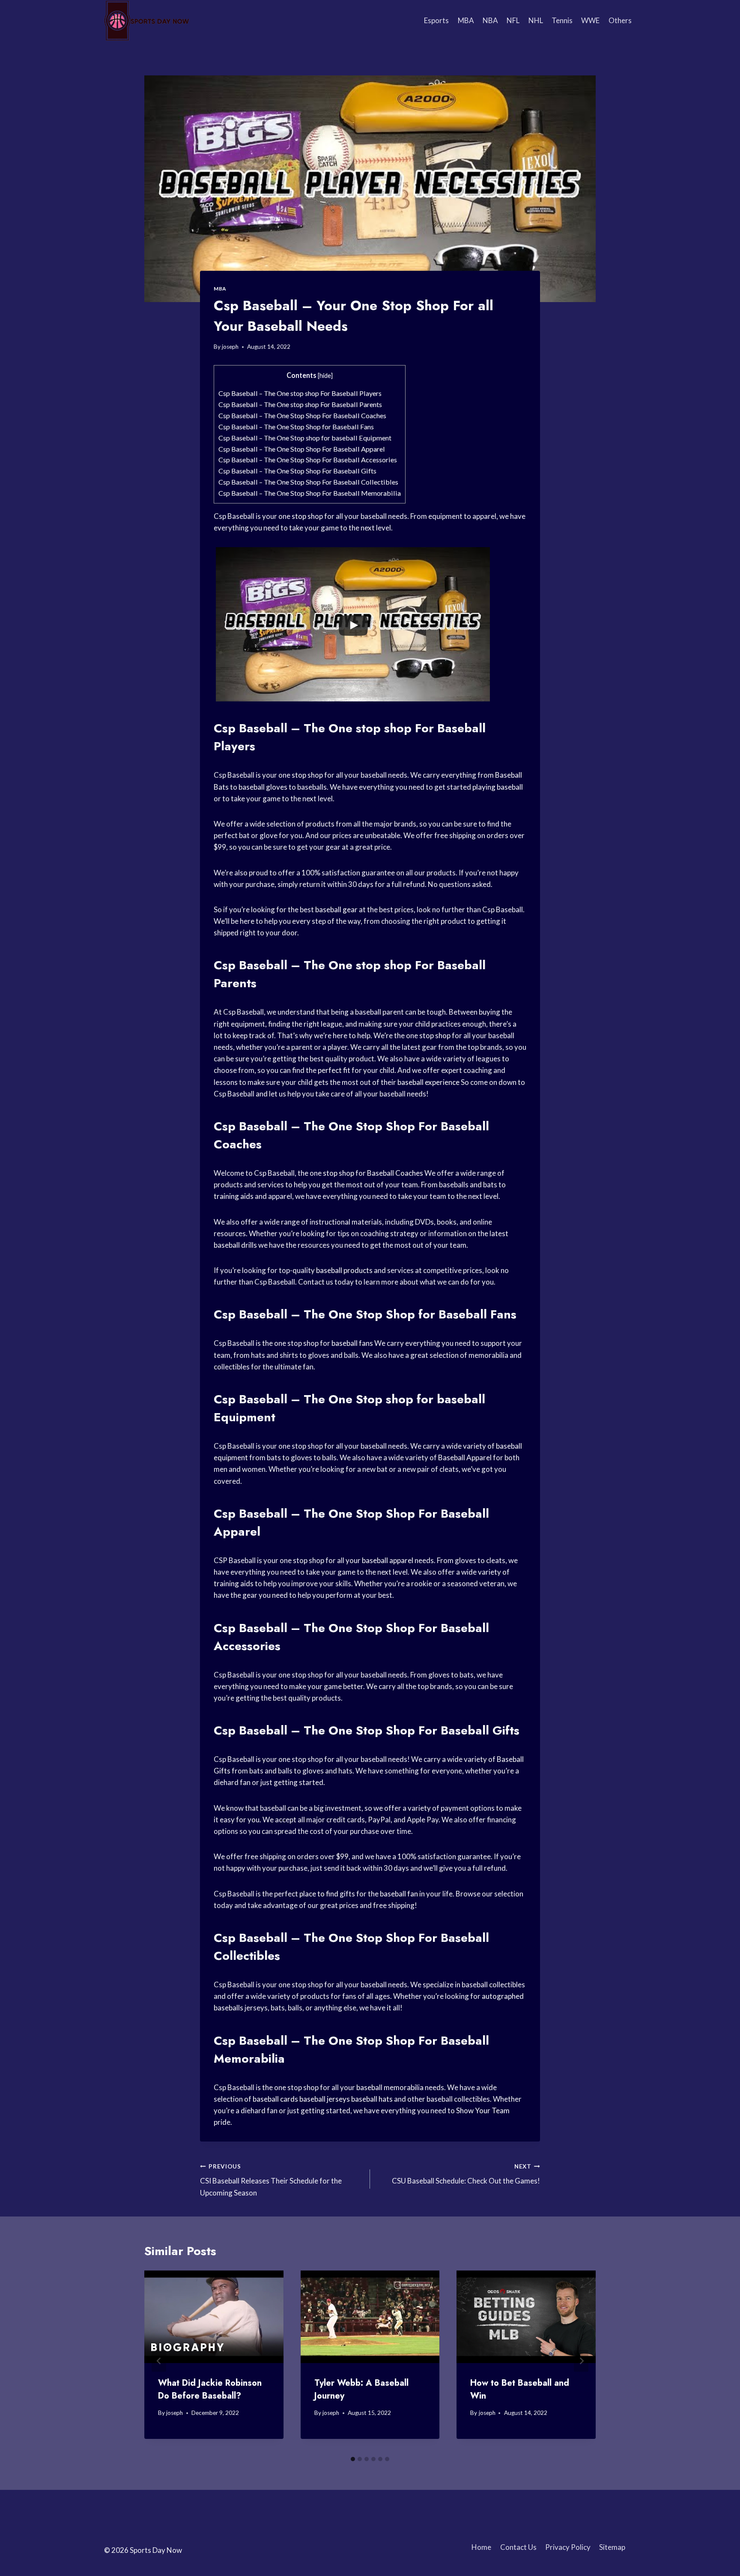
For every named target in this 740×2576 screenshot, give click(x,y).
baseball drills (235, 1245)
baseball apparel (388, 1560)
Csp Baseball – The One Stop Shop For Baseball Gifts (297, 471)
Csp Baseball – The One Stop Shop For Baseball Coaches (302, 415)
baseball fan (399, 1894)
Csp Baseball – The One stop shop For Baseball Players (300, 393)
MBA (466, 20)
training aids (234, 1196)
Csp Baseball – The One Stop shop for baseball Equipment (305, 438)
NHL (536, 20)
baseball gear (336, 909)
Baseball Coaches (395, 1173)
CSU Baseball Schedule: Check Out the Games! (466, 2174)
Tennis (562, 20)
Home (481, 2547)
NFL (513, 20)
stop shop (307, 516)
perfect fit (334, 1070)
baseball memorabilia (390, 2087)
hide (325, 376)
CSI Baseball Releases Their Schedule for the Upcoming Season (271, 2180)
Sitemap (612, 2547)
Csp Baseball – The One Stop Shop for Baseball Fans (296, 427)
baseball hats (372, 2099)
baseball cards (275, 2099)
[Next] (581, 2361)
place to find (319, 1894)
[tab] (353, 2459)
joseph (230, 347)
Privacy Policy (568, 2547)
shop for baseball (436, 1399)
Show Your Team (483, 2110)
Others (620, 20)
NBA (490, 20)
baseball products (344, 1270)
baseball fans (352, 1343)
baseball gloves (263, 787)
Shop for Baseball (436, 1314)
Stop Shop (385, 1126)
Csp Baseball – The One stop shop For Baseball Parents (300, 404)
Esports (436, 20)
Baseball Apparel (465, 1457)
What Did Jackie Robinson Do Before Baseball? (210, 2389)
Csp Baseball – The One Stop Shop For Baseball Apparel (302, 449)
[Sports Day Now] (147, 21)
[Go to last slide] (159, 2361)
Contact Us (518, 2547)
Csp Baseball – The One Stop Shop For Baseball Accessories (308, 460)
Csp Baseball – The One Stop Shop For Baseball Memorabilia (310, 493)
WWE (590, 20)
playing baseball (498, 787)
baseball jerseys (325, 2099)
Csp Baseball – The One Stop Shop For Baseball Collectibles (308, 482)
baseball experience (428, 1082)
